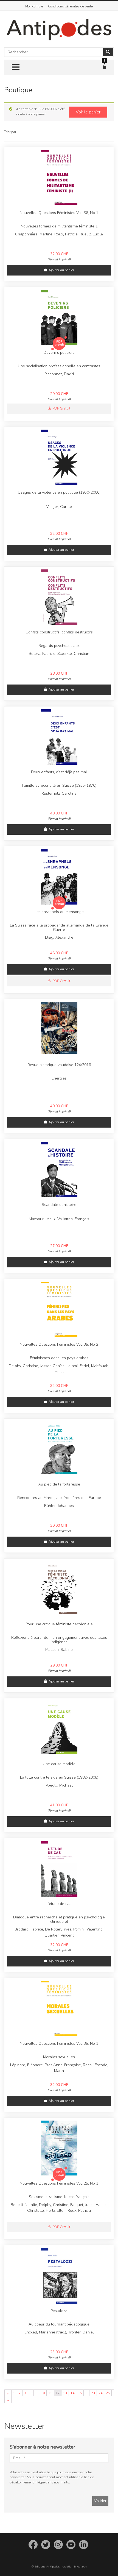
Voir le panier (88, 112)
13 (65, 2393)
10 (43, 2393)
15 (80, 2393)
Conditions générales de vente (70, 6)
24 (100, 2393)
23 (93, 2393)
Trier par (10, 132)
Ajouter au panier (61, 270)
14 (72, 2393)
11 (50, 2393)
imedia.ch (80, 2567)
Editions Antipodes (47, 2567)
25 (108, 2393)
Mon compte (34, 6)
